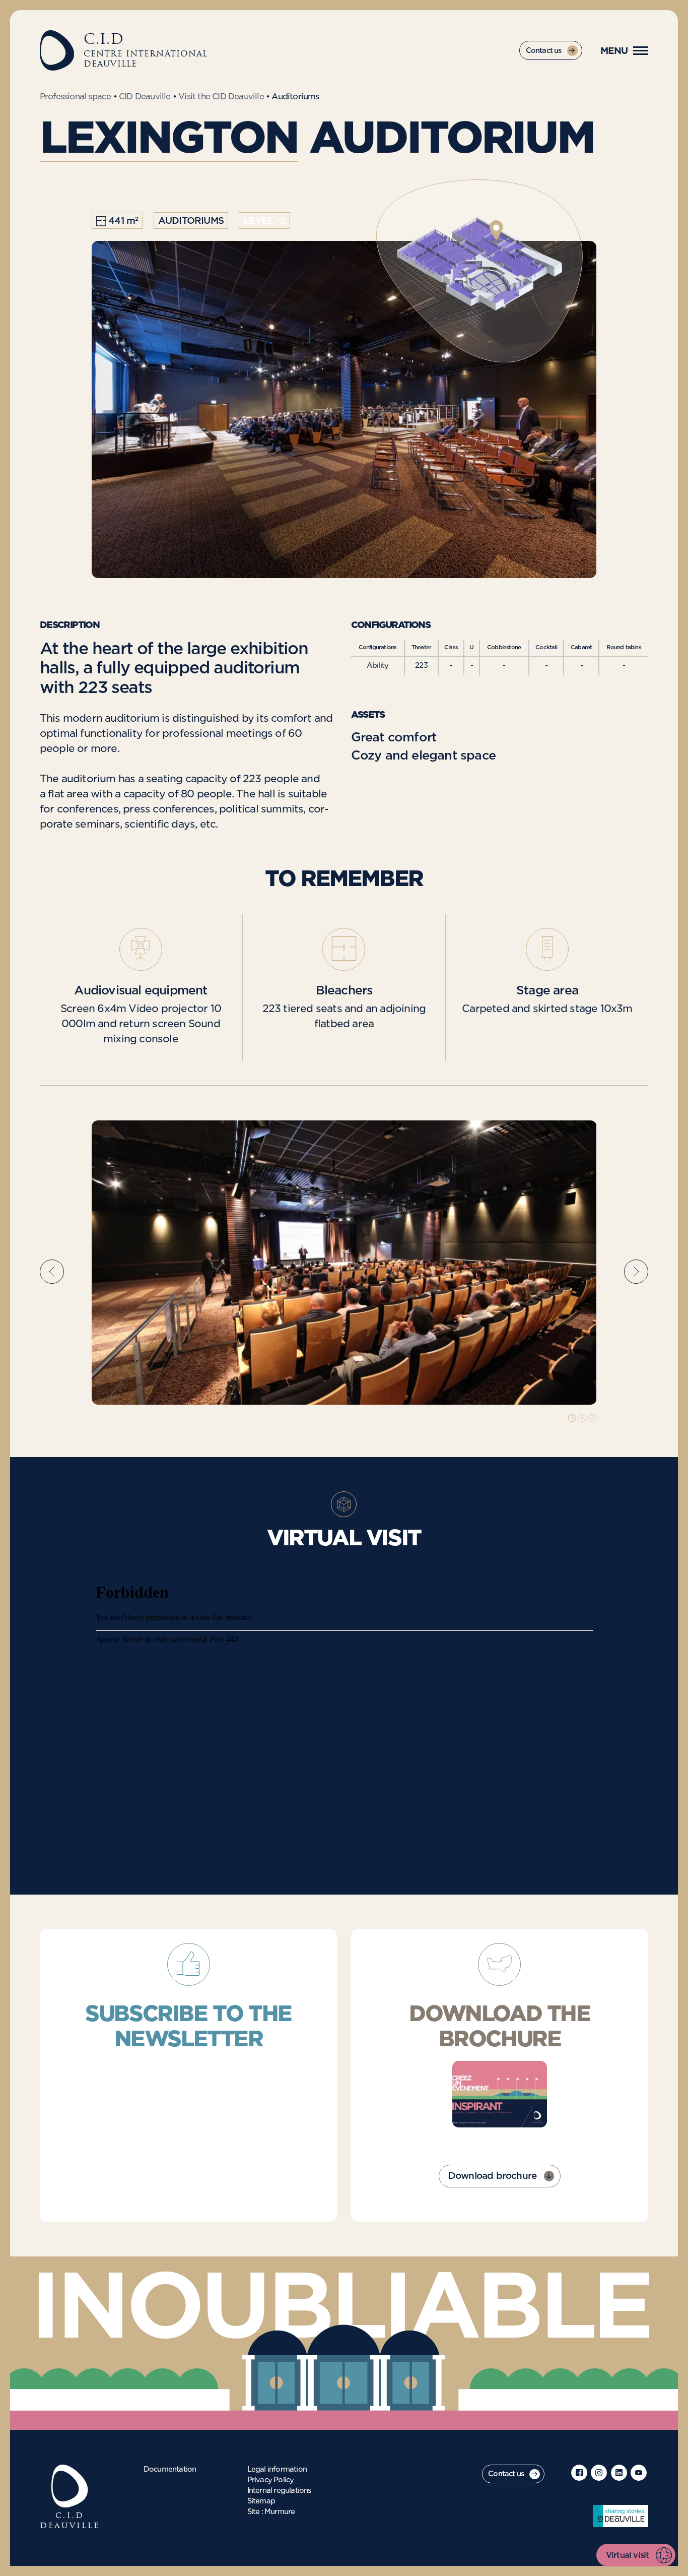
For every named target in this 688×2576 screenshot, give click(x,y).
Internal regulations (279, 2491)
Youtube (639, 2473)
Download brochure (492, 2176)
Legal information (277, 2470)
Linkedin (619, 2473)
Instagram (599, 2473)
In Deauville (621, 2516)
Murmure (280, 2512)
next (636, 1271)
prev (52, 1271)
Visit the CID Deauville (221, 97)
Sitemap (261, 2501)
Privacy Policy (271, 2480)
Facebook (579, 2473)
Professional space (76, 97)
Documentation (170, 2470)
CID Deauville (145, 97)
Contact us (544, 51)
